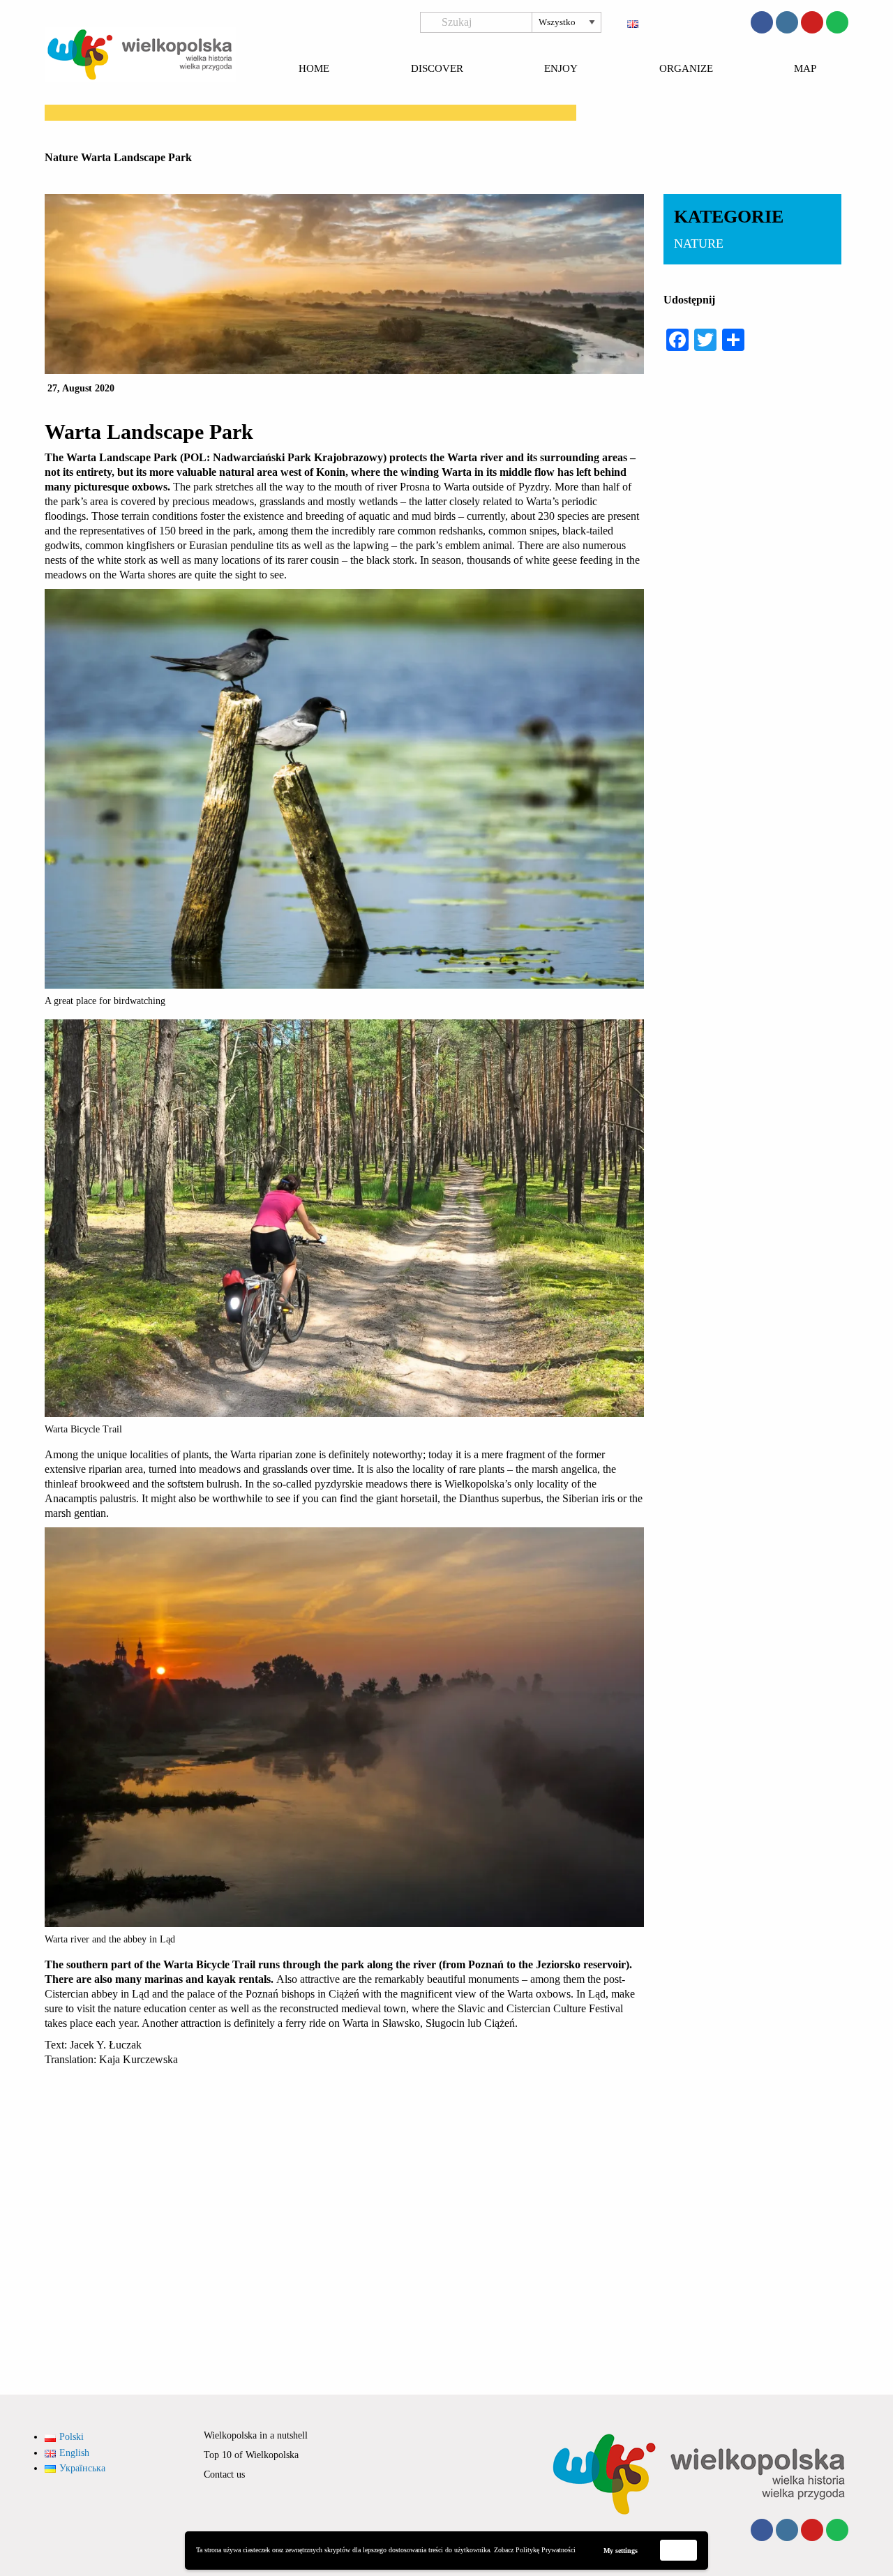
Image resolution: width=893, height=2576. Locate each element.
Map (805, 69)
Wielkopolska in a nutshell (256, 2435)
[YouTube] (812, 22)
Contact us (224, 2474)
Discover (437, 69)
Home (314, 69)
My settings (621, 2551)
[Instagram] (787, 22)
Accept (679, 2550)
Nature (61, 157)
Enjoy (561, 69)
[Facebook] (762, 22)
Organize (686, 69)
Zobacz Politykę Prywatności (535, 2550)
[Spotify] (837, 22)
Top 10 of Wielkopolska (251, 2455)
